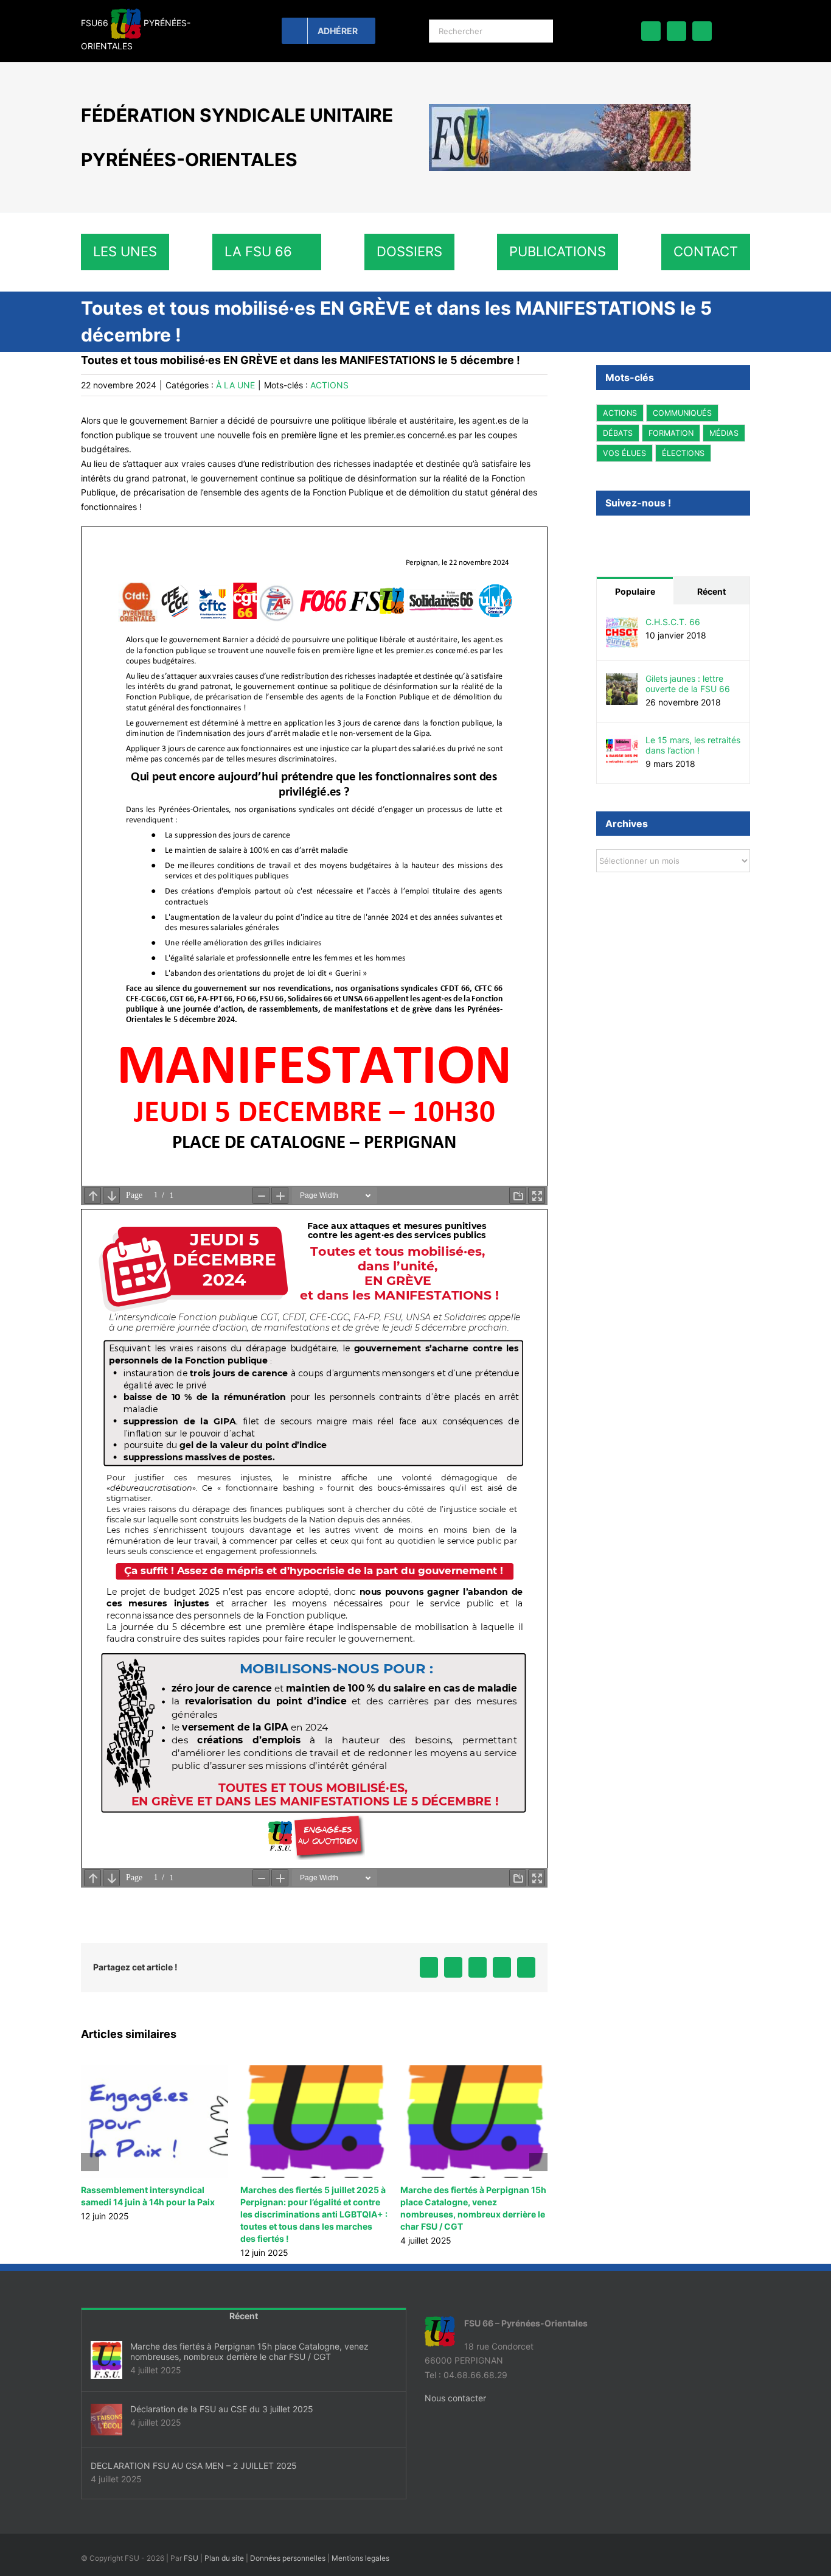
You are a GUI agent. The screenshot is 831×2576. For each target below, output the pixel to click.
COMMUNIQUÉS (682, 413)
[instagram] (702, 31)
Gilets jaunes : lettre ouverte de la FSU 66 (688, 683)
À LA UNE (235, 385)
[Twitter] (620, 535)
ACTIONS (329, 385)
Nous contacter (455, 2398)
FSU (191, 2558)
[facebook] (651, 31)
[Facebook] (601, 535)
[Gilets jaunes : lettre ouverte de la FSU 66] (622, 680)
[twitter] (676, 31)
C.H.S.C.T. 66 (673, 621)
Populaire (635, 591)
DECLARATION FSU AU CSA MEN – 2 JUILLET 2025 (194, 2466)
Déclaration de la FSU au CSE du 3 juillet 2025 (222, 2409)
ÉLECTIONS (683, 453)
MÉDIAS (724, 433)
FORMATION (671, 433)
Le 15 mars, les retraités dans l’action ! (693, 744)
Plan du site (224, 2558)
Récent (711, 591)
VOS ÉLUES (624, 453)
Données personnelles (288, 2558)
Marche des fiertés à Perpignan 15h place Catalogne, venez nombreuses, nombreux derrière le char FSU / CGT (249, 2351)
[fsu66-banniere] (560, 108)
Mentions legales (360, 2558)
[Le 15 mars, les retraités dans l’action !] (622, 741)
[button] (90, 2162)
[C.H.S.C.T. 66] (622, 623)
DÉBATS (618, 433)
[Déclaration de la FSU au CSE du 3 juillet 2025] (106, 2420)
